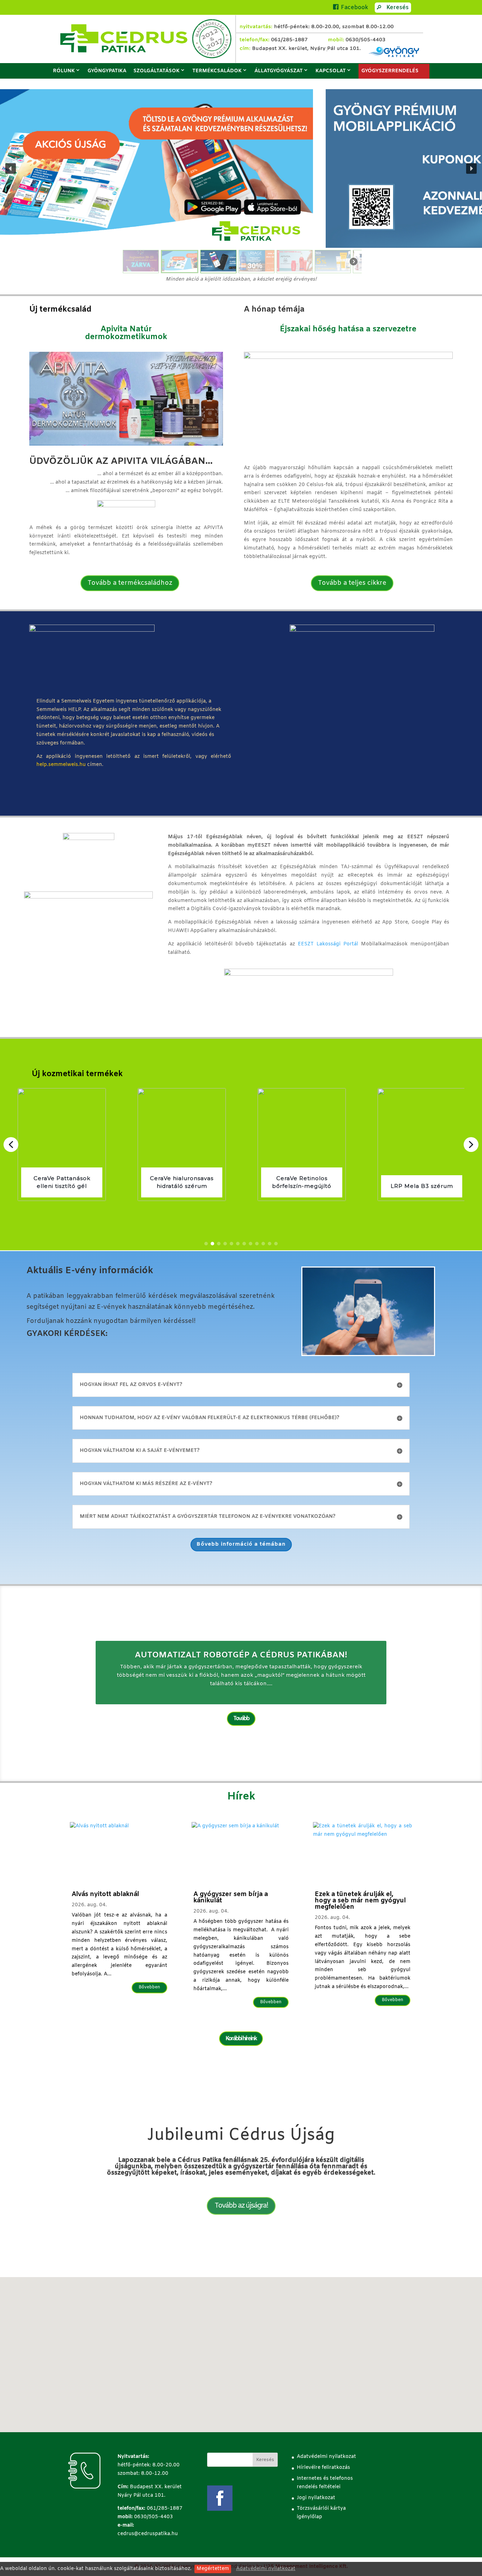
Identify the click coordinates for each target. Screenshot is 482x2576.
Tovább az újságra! (241, 2206)
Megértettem (213, 2569)
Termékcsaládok (217, 71)
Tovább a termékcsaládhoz (130, 583)
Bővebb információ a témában (241, 1544)
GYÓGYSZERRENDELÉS (390, 71)
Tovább (241, 1719)
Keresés (397, 8)
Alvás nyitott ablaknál (105, 1894)
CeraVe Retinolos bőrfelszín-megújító (182, 1182)
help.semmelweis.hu (61, 765)
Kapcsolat (331, 71)
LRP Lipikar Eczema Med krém (422, 1182)
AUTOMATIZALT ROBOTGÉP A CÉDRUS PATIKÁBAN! (241, 1656)
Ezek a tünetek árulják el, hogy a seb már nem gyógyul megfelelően (360, 1901)
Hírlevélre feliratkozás (323, 2468)
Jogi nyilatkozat (316, 2498)
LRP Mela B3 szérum (302, 1186)
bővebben (149, 1987)
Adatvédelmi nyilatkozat (266, 2569)
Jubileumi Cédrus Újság (241, 2135)
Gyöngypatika (107, 71)
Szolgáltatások (156, 71)
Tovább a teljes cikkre (352, 583)
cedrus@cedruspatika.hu (148, 2534)
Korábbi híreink (241, 2039)
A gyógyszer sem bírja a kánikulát (231, 1897)
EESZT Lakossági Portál (328, 944)
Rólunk (64, 71)
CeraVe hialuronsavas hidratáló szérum (62, 1182)
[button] (241, 168)
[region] (241, 182)
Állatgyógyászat (279, 71)
